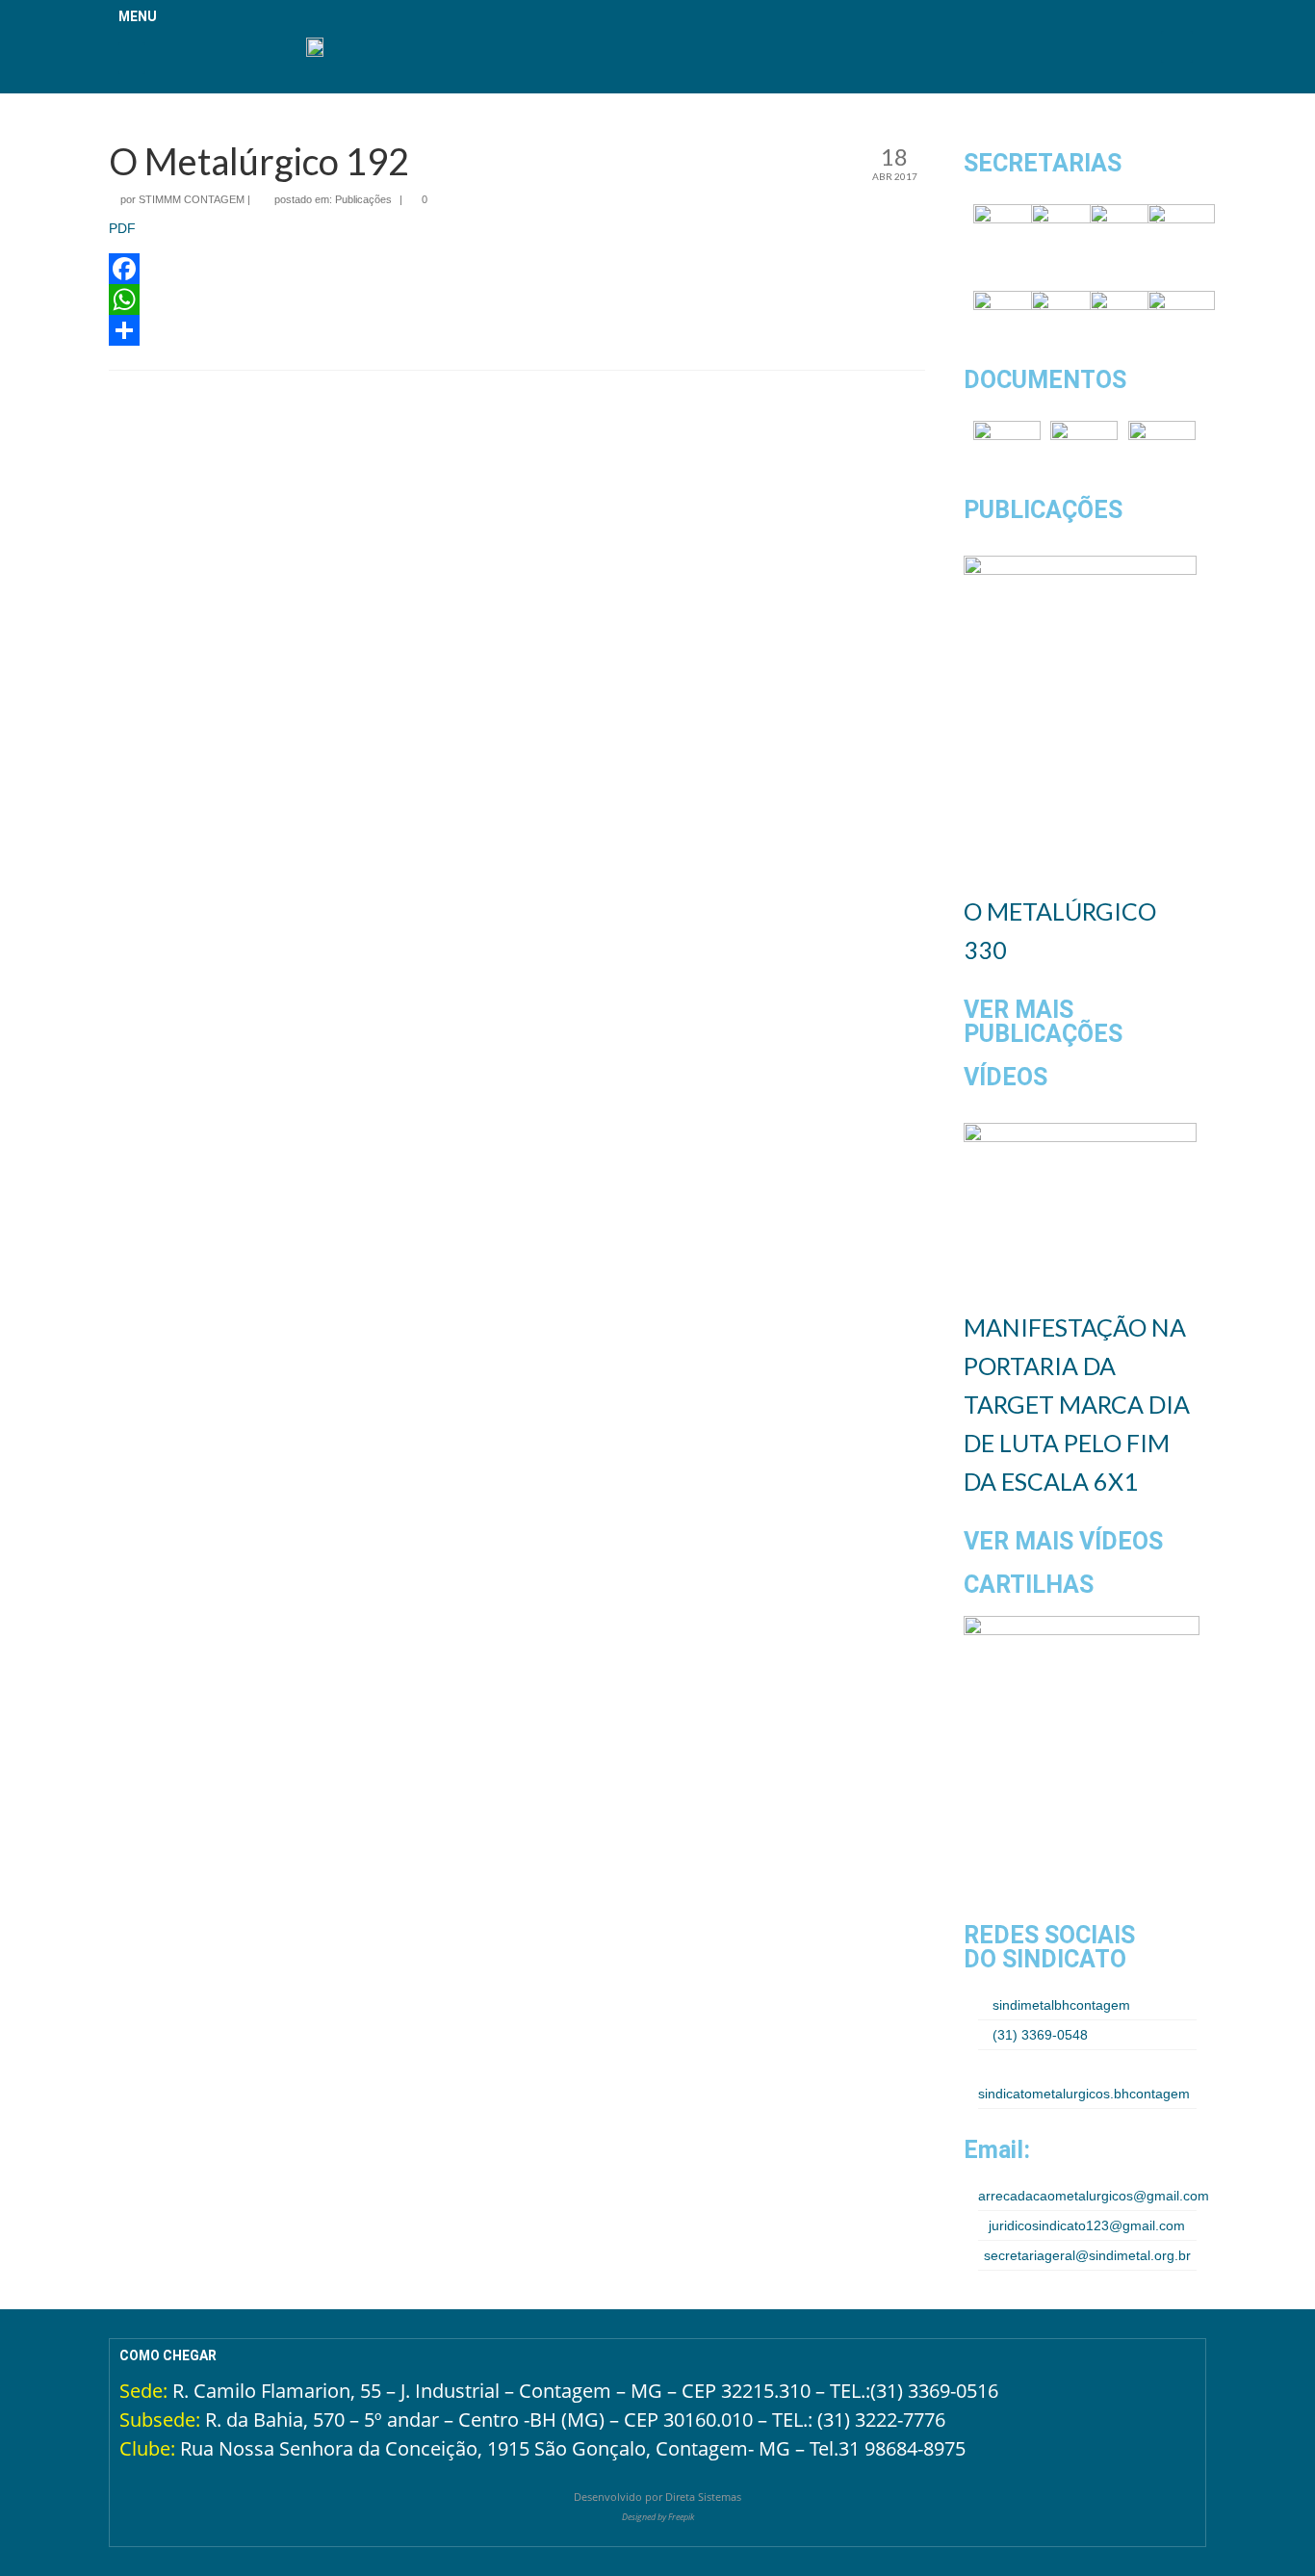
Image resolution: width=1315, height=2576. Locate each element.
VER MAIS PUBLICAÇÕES (1043, 1022)
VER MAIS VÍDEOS (1063, 1541)
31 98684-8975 (902, 2448)
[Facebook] (517, 269)
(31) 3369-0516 (934, 2391)
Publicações (363, 199)
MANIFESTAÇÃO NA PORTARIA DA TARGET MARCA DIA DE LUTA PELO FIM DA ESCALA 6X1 (1077, 1404)
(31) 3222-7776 (881, 2420)
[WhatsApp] (517, 299)
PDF (122, 228)
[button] (132, 58)
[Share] (517, 330)
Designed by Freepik (658, 2517)
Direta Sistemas (703, 2497)
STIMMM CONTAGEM (192, 199)
